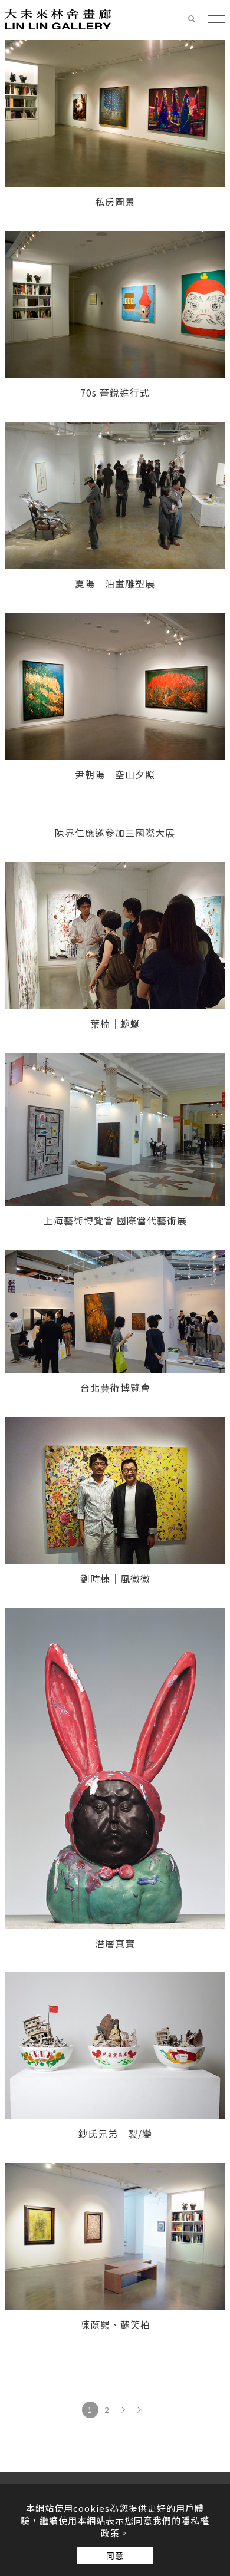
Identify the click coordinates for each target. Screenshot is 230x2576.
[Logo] (58, 18)
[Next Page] (123, 2410)
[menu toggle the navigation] (216, 20)
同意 (115, 2555)
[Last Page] (140, 2410)
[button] (198, 19)
